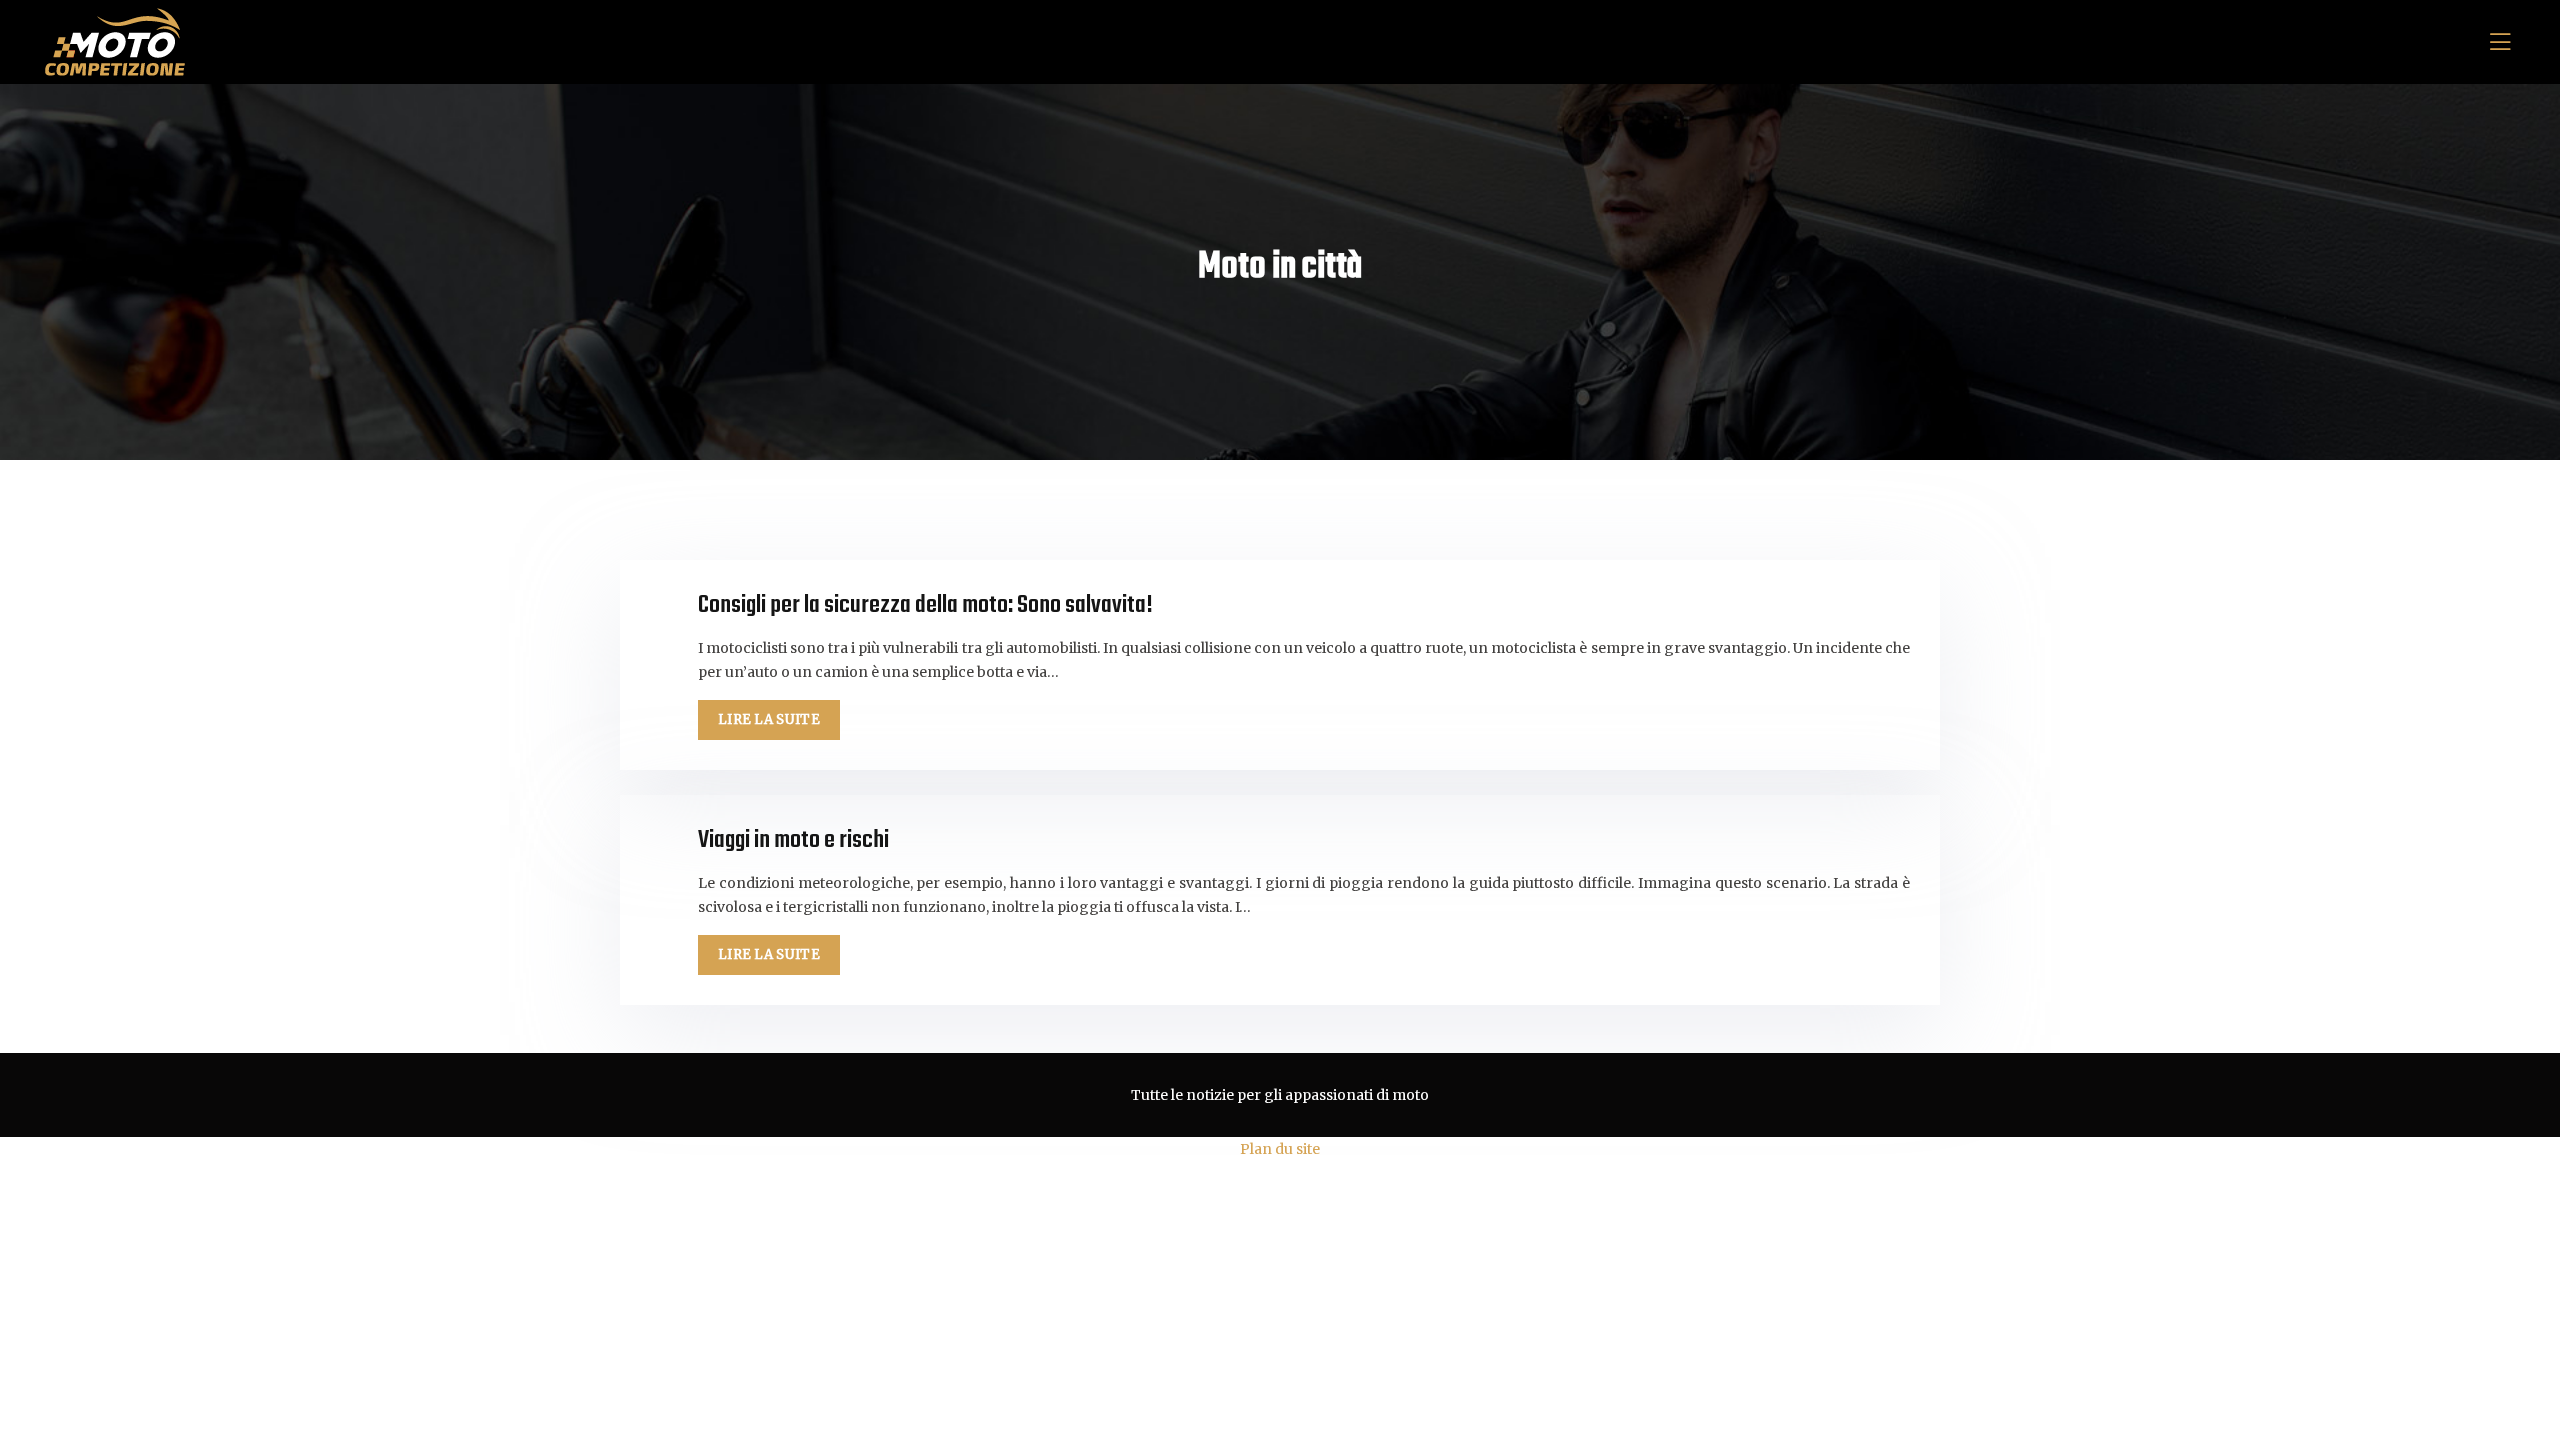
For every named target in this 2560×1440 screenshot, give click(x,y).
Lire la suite (769, 719)
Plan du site (1280, 1149)
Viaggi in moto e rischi (793, 840)
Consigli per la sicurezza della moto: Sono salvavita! (925, 605)
